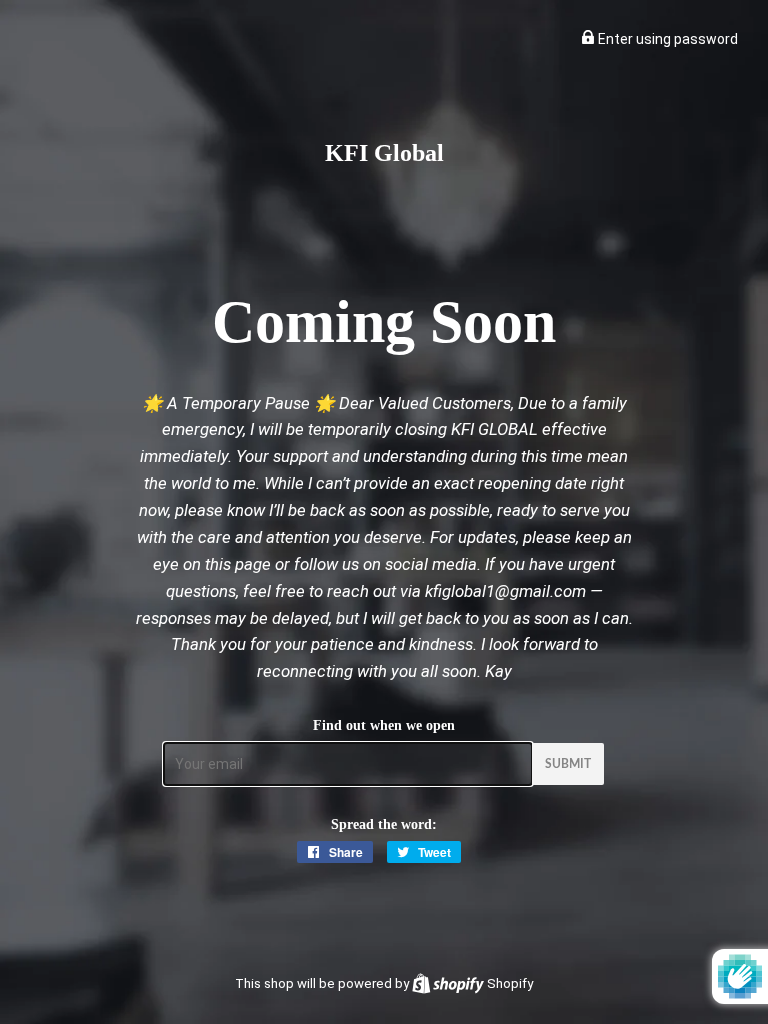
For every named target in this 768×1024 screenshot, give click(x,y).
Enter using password (666, 39)
